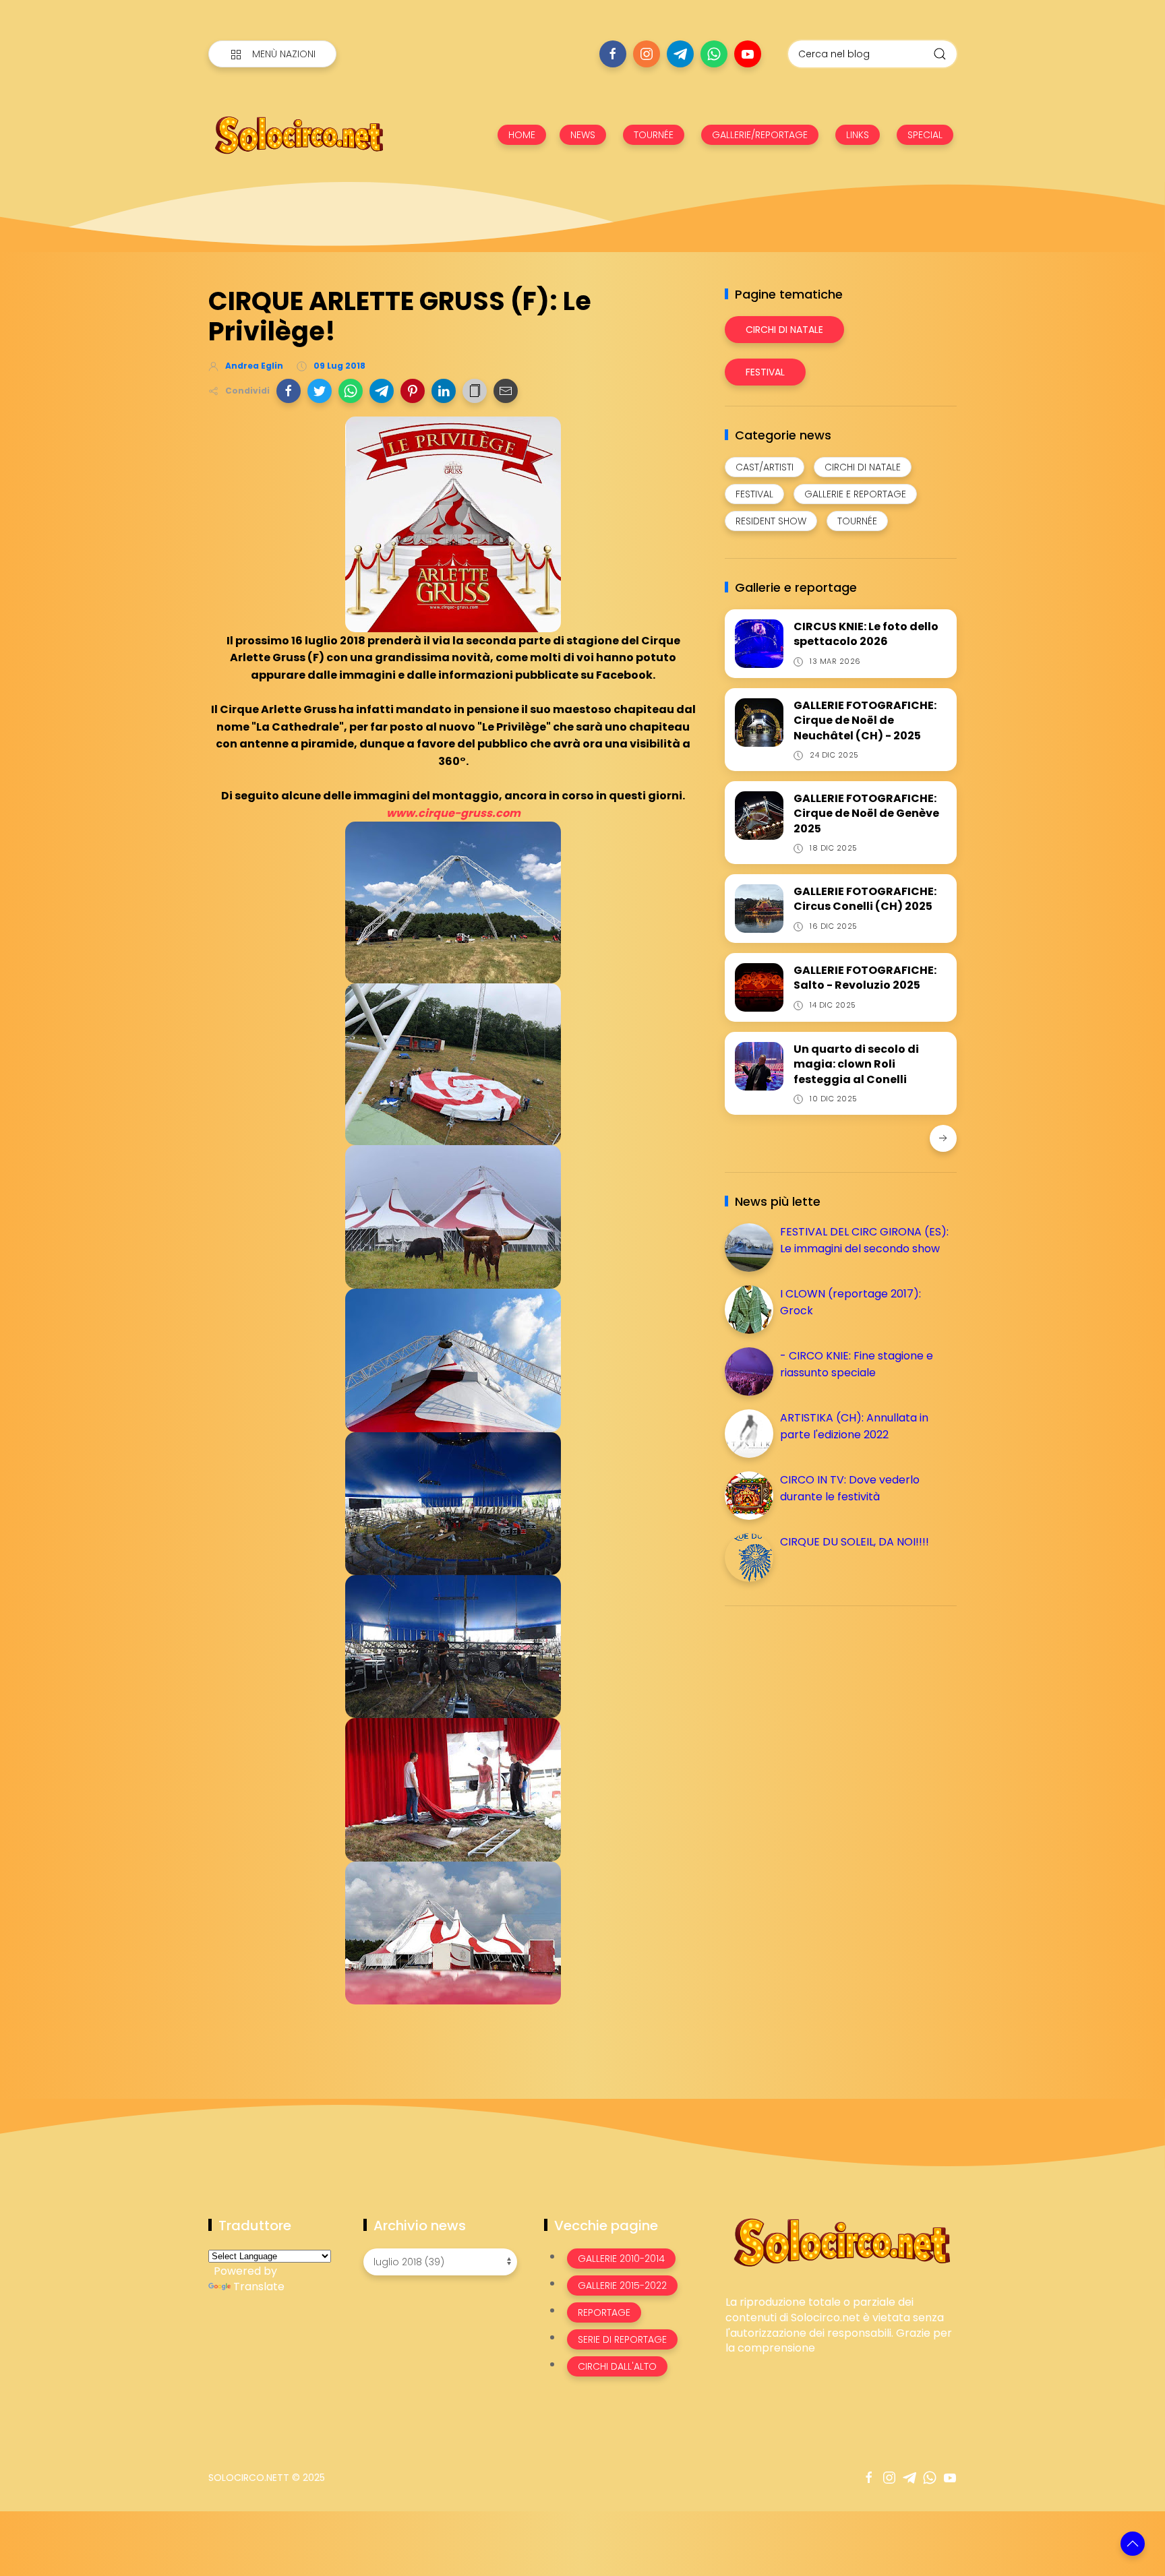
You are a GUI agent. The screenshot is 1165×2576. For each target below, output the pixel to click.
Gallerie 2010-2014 (621, 2259)
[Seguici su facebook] (613, 54)
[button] (289, 391)
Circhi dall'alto (617, 2366)
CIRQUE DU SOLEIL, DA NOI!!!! (855, 1542)
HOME (522, 135)
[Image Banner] (841, 2241)
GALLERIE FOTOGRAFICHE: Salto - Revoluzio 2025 (865, 978)
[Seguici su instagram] (647, 54)
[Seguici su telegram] (680, 54)
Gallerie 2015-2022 (622, 2286)
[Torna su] (1133, 2544)
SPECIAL (925, 135)
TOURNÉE (654, 135)
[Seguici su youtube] (748, 54)
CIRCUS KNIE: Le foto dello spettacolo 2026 (866, 634)
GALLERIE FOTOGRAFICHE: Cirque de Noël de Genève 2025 (866, 814)
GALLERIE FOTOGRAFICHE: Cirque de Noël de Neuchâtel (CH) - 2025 (865, 720)
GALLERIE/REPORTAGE (760, 135)
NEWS (583, 135)
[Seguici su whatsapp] (714, 54)
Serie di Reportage (622, 2339)
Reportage (604, 2312)
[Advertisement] (826, 1711)
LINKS (858, 135)
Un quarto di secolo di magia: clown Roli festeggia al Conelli (856, 1064)
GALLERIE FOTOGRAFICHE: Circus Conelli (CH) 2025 (865, 899)
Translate (259, 2287)
